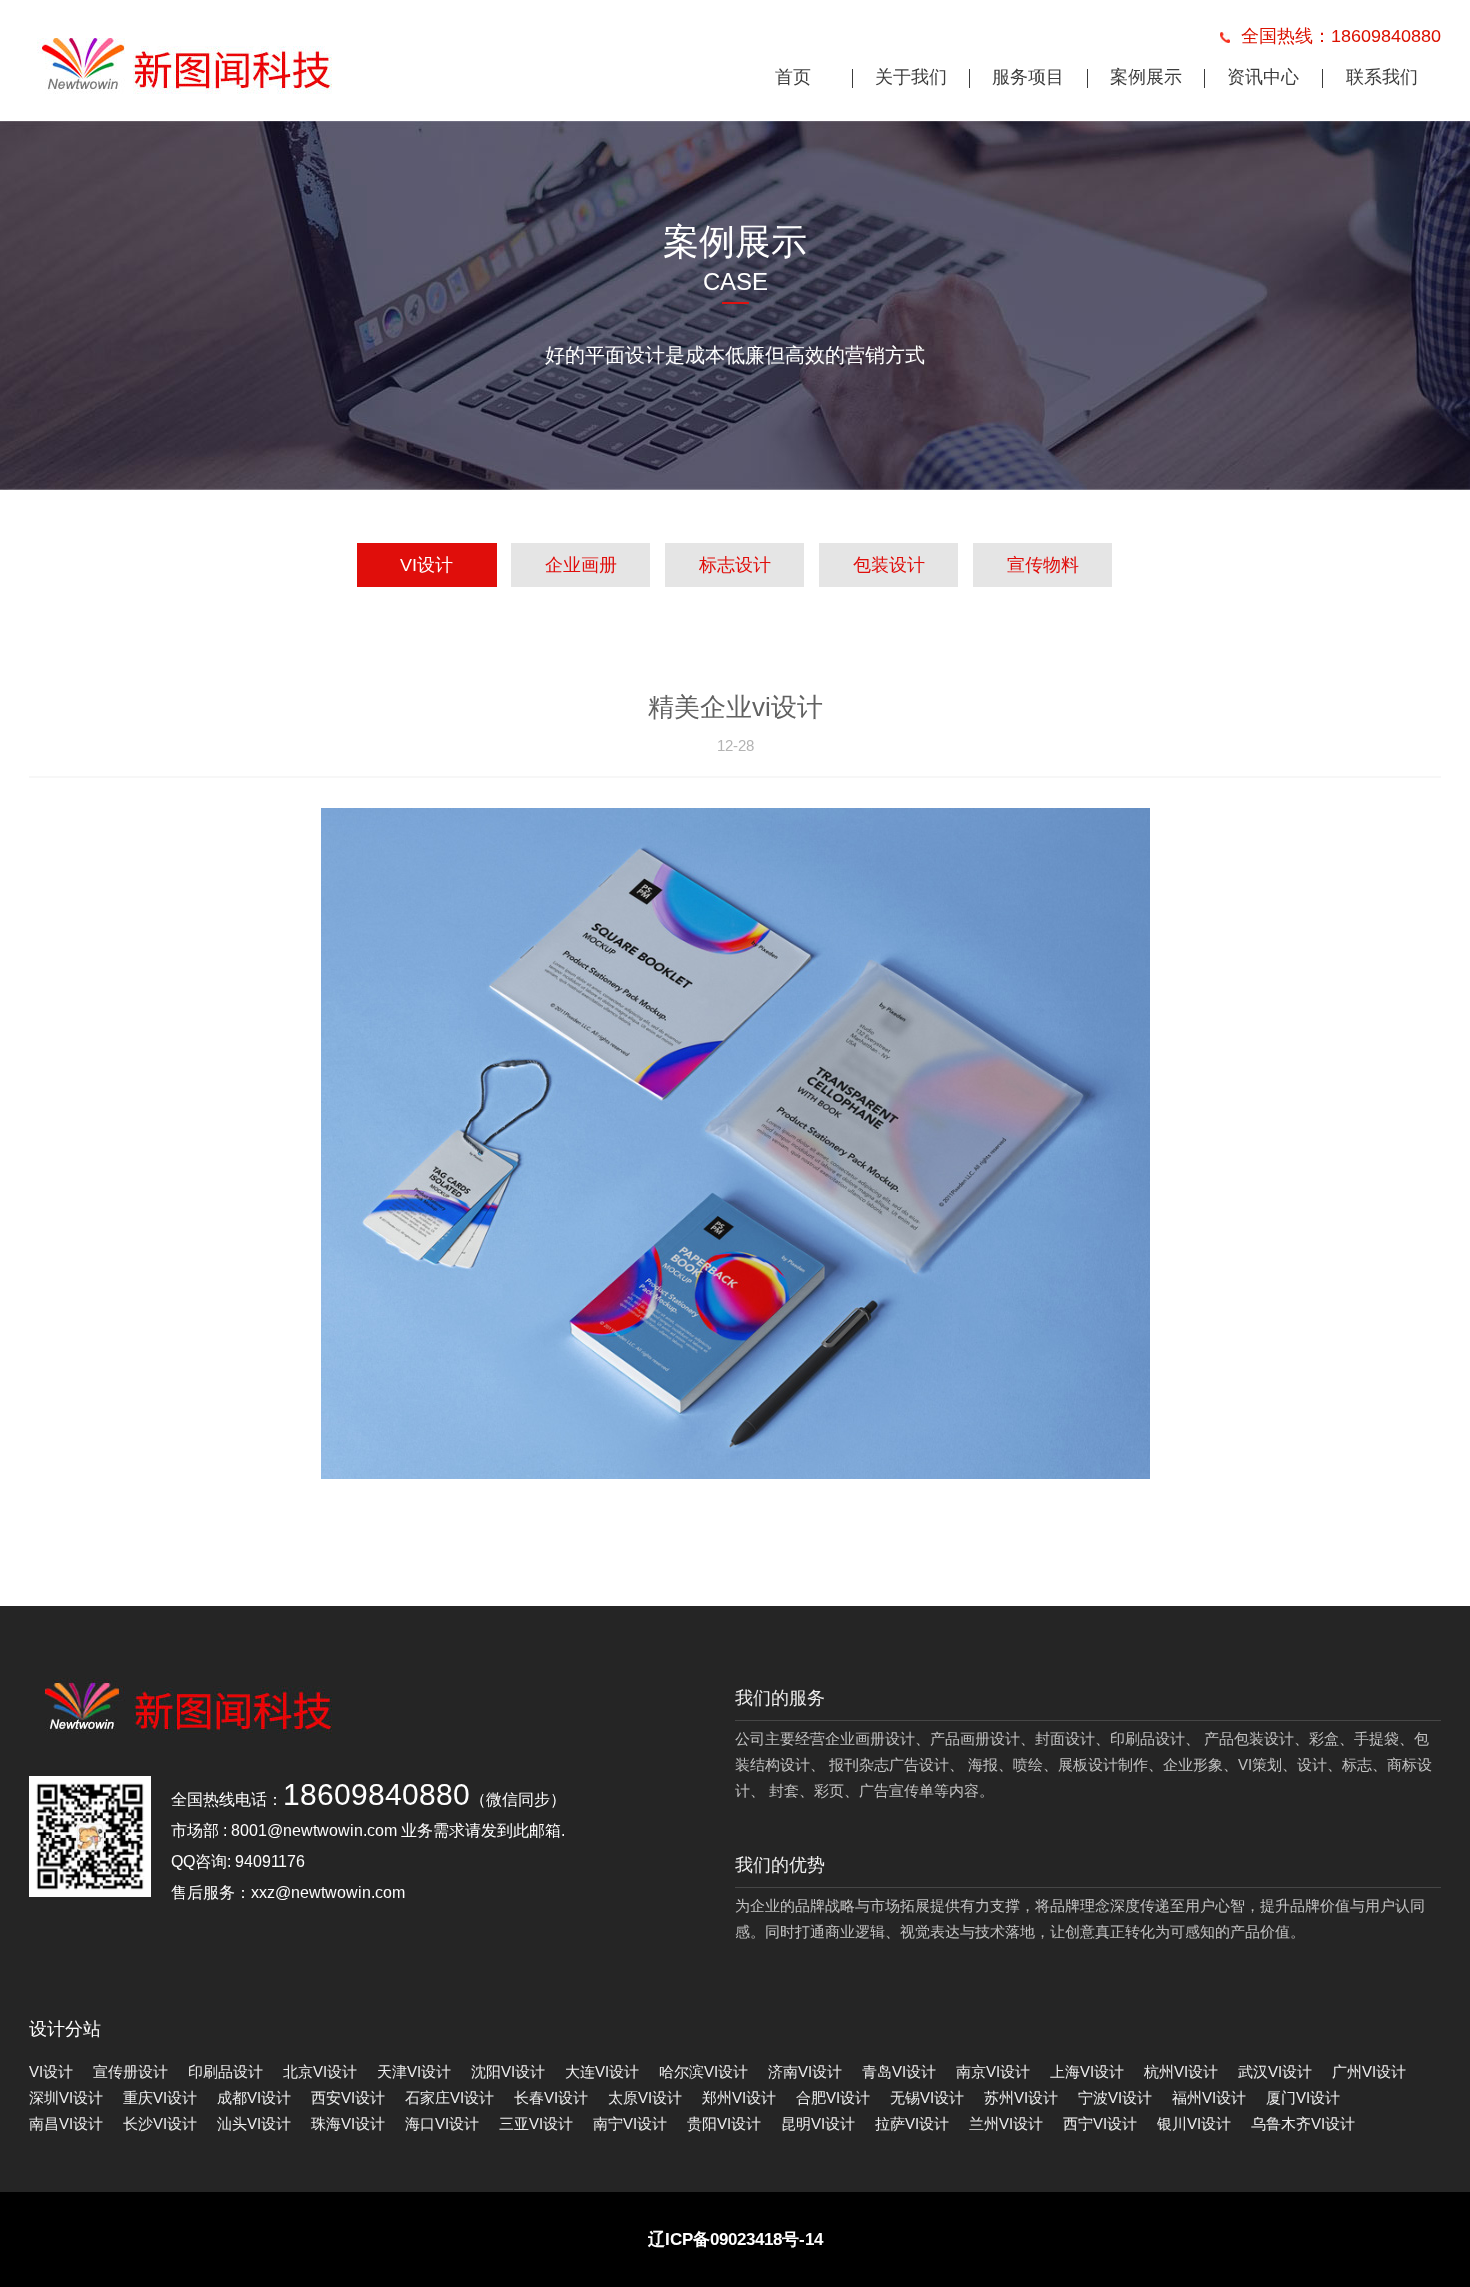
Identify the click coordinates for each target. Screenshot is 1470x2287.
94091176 (270, 1861)
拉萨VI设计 (912, 2123)
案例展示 (1146, 77)
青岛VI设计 (899, 2071)
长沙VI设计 (160, 2123)
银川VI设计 (1194, 2123)
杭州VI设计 (1181, 2071)
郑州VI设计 (739, 2097)
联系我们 (1382, 77)
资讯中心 (1263, 77)
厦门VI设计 (1303, 2097)
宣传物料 (1043, 565)
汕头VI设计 (254, 2123)
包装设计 (889, 565)
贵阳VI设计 (724, 2123)
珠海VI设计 (348, 2123)
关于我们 (911, 77)
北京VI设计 (320, 2071)
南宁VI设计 (630, 2123)
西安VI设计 (348, 2097)
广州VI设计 (1369, 2071)
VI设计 (426, 565)
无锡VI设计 (927, 2097)
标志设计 (735, 565)
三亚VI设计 (536, 2123)
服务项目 (1028, 77)
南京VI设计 (993, 2071)
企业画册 (581, 565)
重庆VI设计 (160, 2097)
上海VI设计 (1087, 2071)
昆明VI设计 (818, 2123)
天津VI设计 (414, 2071)
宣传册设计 (130, 2071)
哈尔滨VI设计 (703, 2071)
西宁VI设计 (1100, 2123)
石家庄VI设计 (449, 2097)
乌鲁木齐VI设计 (1303, 2123)
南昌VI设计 (66, 2123)
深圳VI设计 (66, 2097)
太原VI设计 (645, 2097)
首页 (793, 77)
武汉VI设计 (1275, 2071)
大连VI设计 (602, 2071)
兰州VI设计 (1006, 2123)
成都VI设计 (254, 2097)
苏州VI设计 (1021, 2097)
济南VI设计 (805, 2071)
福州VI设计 (1209, 2097)
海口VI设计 (442, 2123)
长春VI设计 (551, 2097)
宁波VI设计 (1115, 2097)
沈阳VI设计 (508, 2071)
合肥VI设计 (833, 2097)
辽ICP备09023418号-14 (735, 2239)
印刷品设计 (225, 2071)
